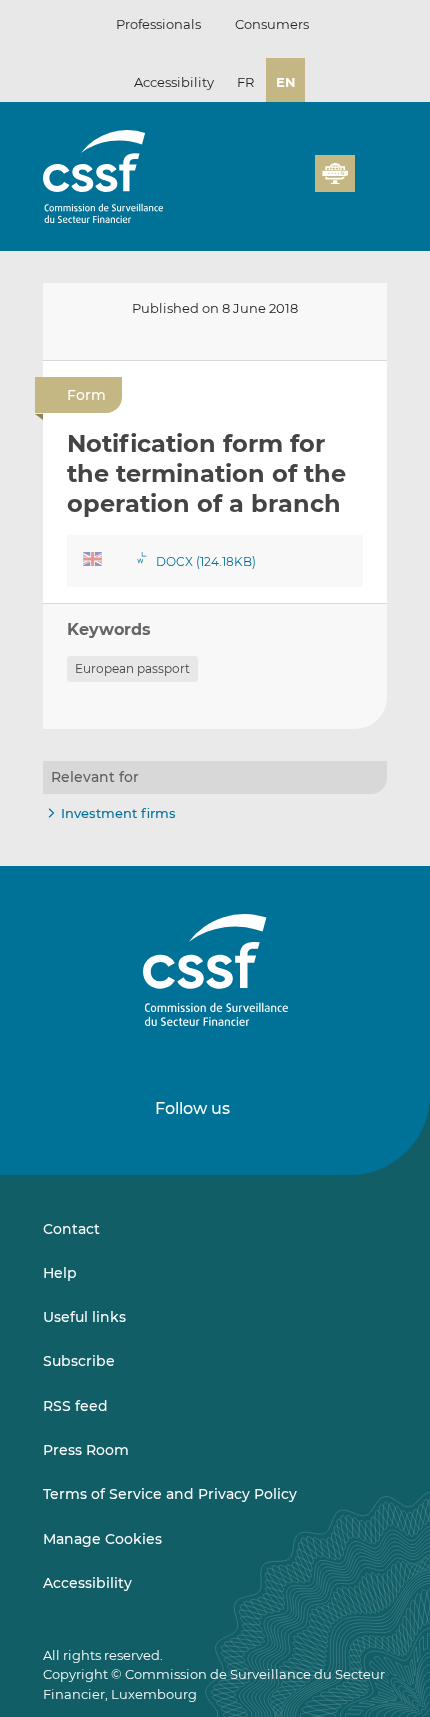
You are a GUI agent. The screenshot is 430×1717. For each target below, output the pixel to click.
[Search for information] (269, 185)
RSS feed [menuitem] (75, 1406)
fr (245, 82)
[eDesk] (335, 173)
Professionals (158, 24)
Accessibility (174, 82)
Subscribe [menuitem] (79, 1361)
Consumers (272, 24)
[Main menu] (371, 169)
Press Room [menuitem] (86, 1450)
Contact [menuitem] (71, 1229)
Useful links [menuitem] (84, 1317)
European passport (132, 668)
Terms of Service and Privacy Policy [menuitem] (170, 1494)
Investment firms (118, 813)
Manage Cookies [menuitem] (102, 1539)
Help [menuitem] (60, 1273)
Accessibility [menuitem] (87, 1583)
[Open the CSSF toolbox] (293, 185)
